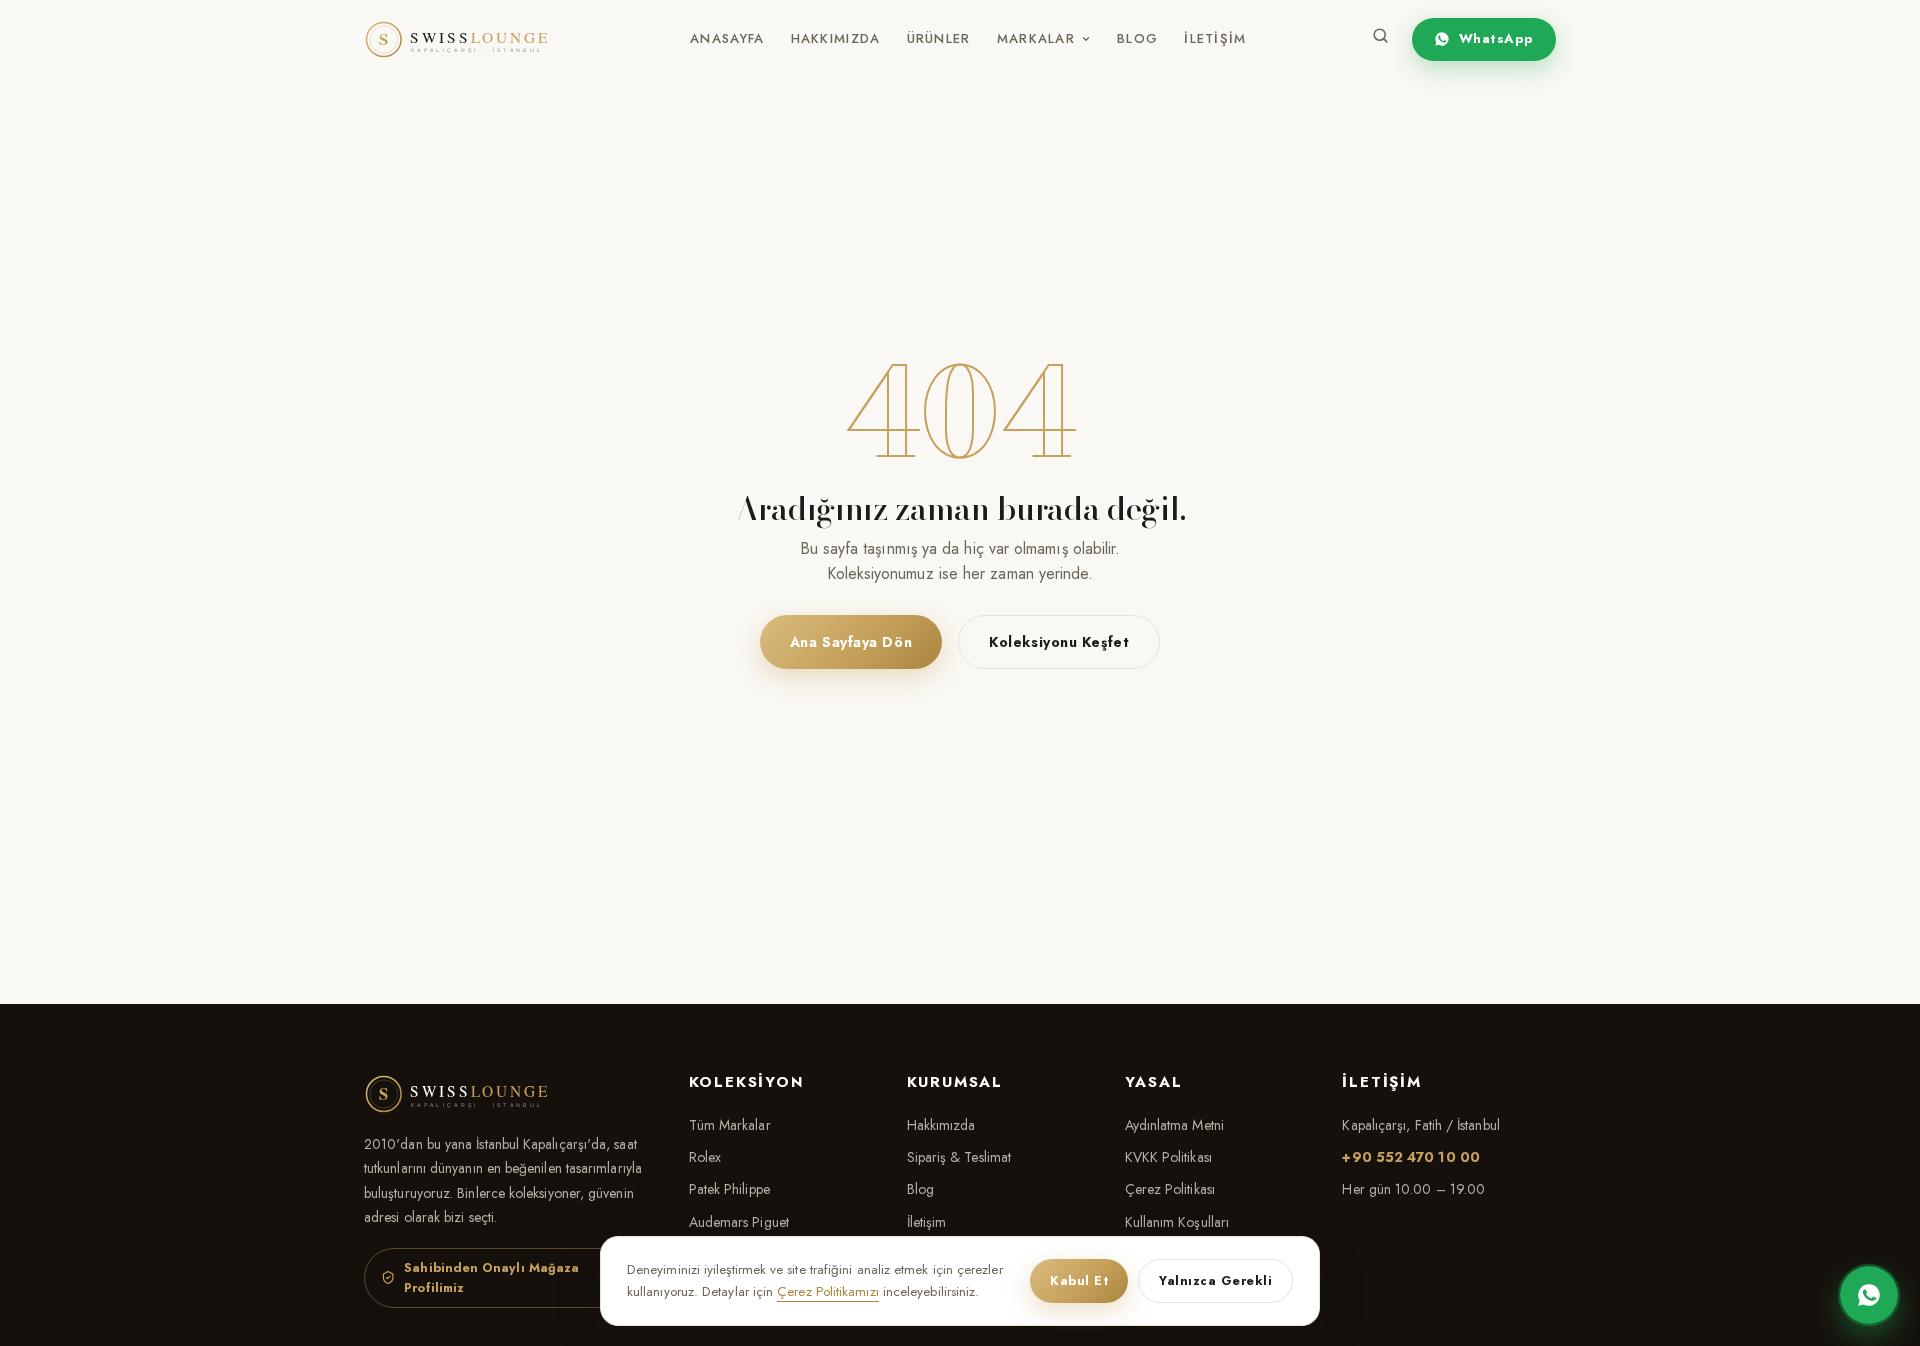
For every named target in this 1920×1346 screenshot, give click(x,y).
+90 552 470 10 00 (1410, 1157)
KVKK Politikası (1168, 1157)
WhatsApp (1496, 38)
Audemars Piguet (739, 1222)
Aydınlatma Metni (1174, 1125)
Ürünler (939, 38)
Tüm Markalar (730, 1125)
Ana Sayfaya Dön (851, 642)
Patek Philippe (729, 1189)
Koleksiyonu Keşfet (1059, 642)
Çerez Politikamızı (827, 1291)
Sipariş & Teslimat (959, 1157)
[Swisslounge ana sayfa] (469, 40)
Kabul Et (1079, 1281)
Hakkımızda (836, 38)
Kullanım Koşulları (1177, 1222)
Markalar (1036, 38)
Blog (1137, 38)
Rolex (705, 1157)
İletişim (1215, 38)
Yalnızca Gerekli (1215, 1281)
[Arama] (1380, 39)
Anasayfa (727, 38)
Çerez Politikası (1170, 1189)
